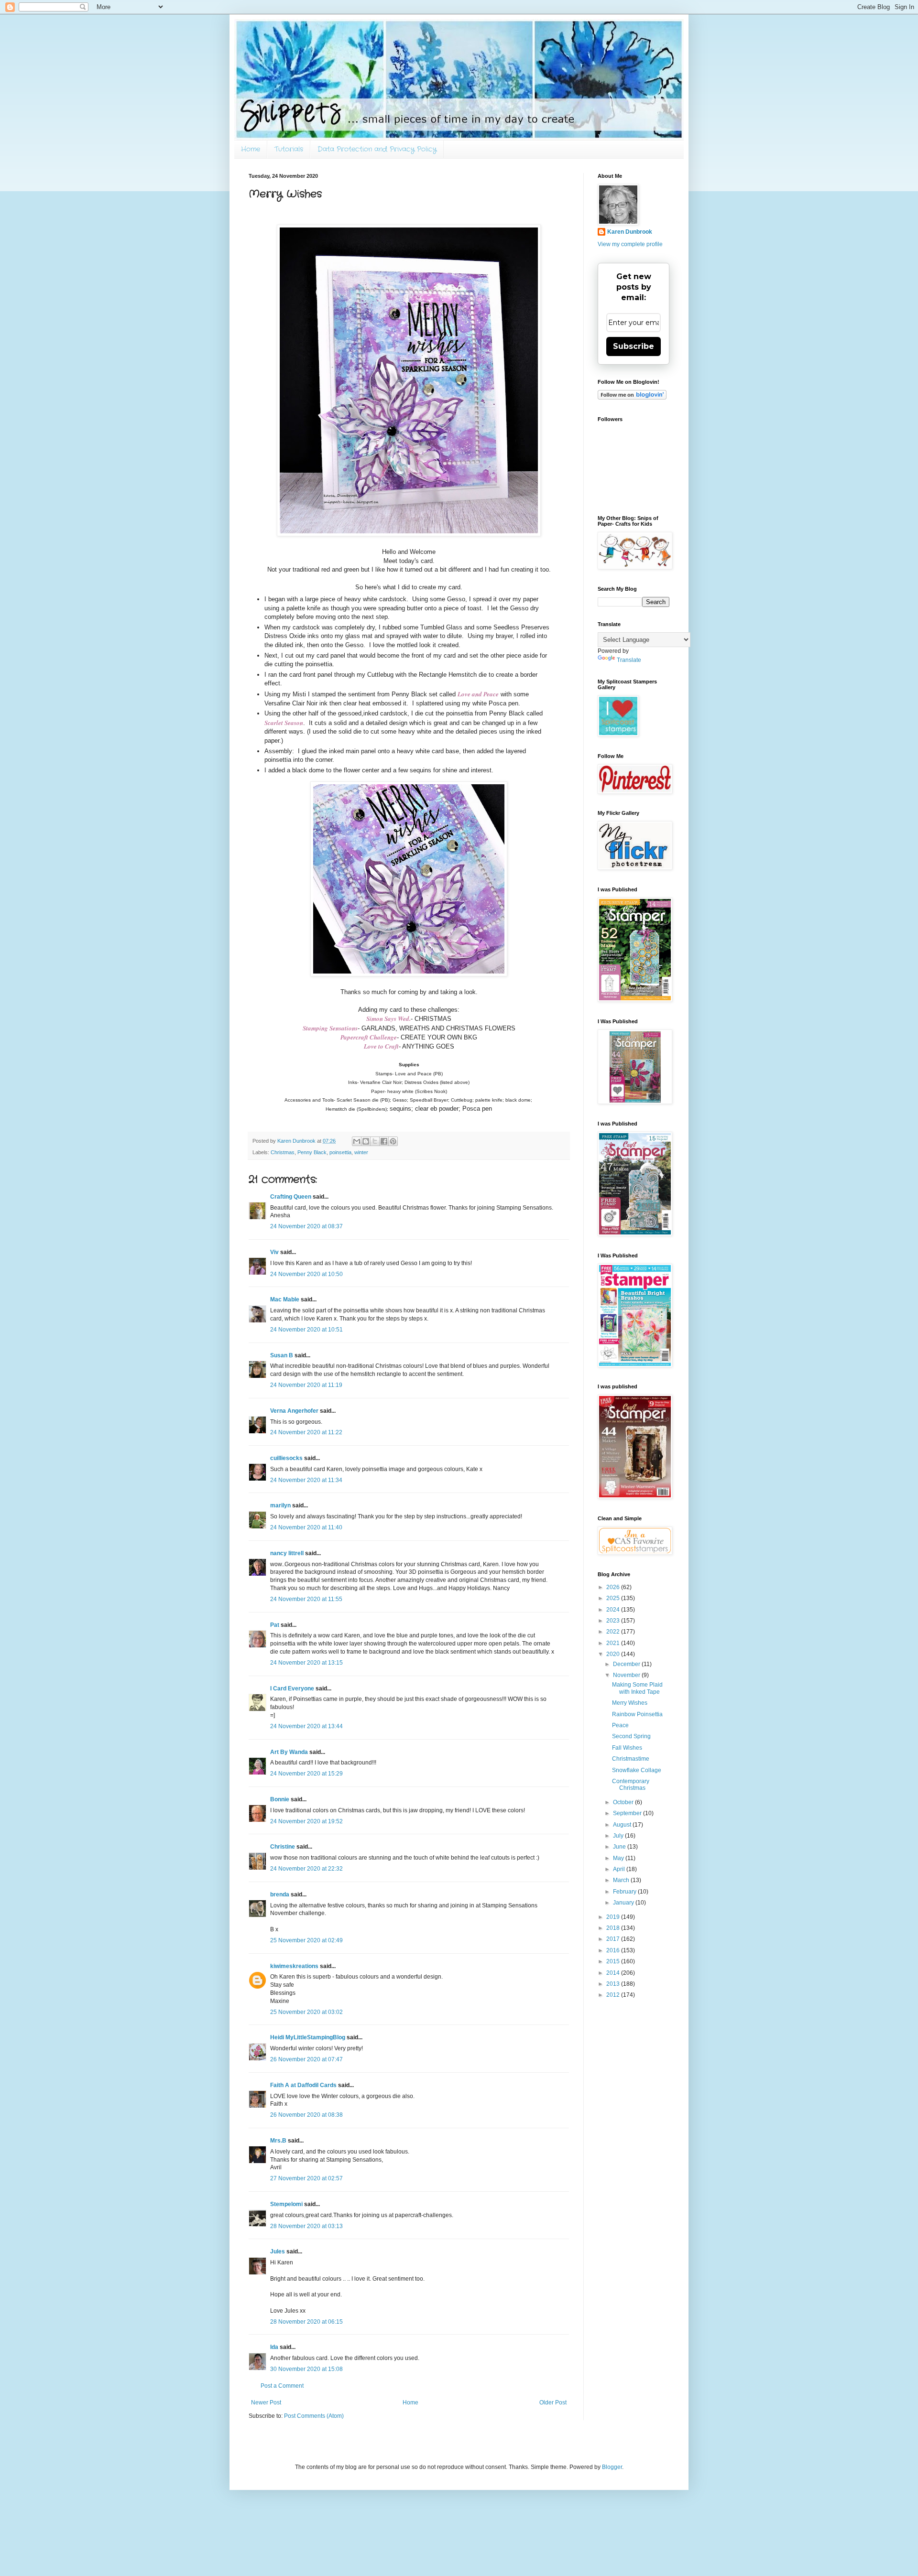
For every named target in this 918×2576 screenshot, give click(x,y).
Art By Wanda (289, 1752)
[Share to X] (375, 1141)
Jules (278, 2251)
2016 (614, 1950)
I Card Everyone (292, 1688)
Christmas (283, 1152)
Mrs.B (278, 2141)
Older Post (553, 2403)
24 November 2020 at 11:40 (306, 1527)
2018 (614, 1928)
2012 (614, 1995)
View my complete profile (630, 244)
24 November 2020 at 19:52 (306, 1821)
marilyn (280, 1505)
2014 (614, 1973)
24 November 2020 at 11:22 (306, 1432)
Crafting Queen (291, 1197)
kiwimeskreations (294, 1966)
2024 (614, 1610)
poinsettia (340, 1152)
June (620, 1847)
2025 (614, 1598)
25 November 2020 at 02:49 (306, 1940)
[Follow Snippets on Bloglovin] (632, 398)
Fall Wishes (627, 1748)
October (624, 1802)
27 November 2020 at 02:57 (306, 2178)
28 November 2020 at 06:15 (306, 2322)
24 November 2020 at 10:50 (306, 1274)
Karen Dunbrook (630, 232)
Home (251, 149)
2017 (614, 1939)
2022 (614, 1632)
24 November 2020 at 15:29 (306, 1774)
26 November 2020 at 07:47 (306, 2059)
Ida (274, 2347)
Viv (274, 1252)
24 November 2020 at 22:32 (306, 1869)
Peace (620, 1725)
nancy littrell (287, 1553)
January (624, 1903)
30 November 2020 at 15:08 (306, 2369)
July (619, 1836)
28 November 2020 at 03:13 (306, 2226)
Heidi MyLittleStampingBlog (308, 2037)
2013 (614, 1984)
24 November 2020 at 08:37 (306, 1226)
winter (361, 1152)
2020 (614, 1654)
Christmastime (631, 1759)
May (619, 1858)
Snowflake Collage (637, 1770)
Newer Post (266, 2403)
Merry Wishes (630, 1703)
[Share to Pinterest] (393, 1141)
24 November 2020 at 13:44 (306, 1726)
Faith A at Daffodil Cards (303, 2085)
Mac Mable (285, 1299)
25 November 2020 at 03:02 (306, 2012)
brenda (280, 1894)
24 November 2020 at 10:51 (306, 1330)
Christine (283, 1847)
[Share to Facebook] (384, 1141)
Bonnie (280, 1799)
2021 (614, 1643)
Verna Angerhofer (294, 1411)
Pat (275, 1625)
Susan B (282, 1355)
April (620, 1869)
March (622, 1880)
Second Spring (631, 1736)
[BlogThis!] (366, 1141)
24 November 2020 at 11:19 (306, 1385)
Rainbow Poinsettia (637, 1714)
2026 (614, 1587)
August (623, 1825)
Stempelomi (286, 2204)
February (625, 1892)
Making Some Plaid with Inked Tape (637, 1688)
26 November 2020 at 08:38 (306, 2115)
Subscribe (634, 346)
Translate (629, 660)
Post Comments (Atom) (314, 2416)
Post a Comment (282, 2386)
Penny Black (312, 1152)
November (627, 1675)
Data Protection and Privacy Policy (377, 149)
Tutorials (289, 149)
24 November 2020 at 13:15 (306, 1663)
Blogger (612, 2467)
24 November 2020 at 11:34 (306, 1480)
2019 (614, 1917)
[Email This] (357, 1141)
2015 (614, 1961)
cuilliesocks (286, 1458)
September (628, 1813)
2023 (614, 1621)
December (627, 1664)
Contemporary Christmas (631, 1785)
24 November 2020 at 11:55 (306, 1599)
